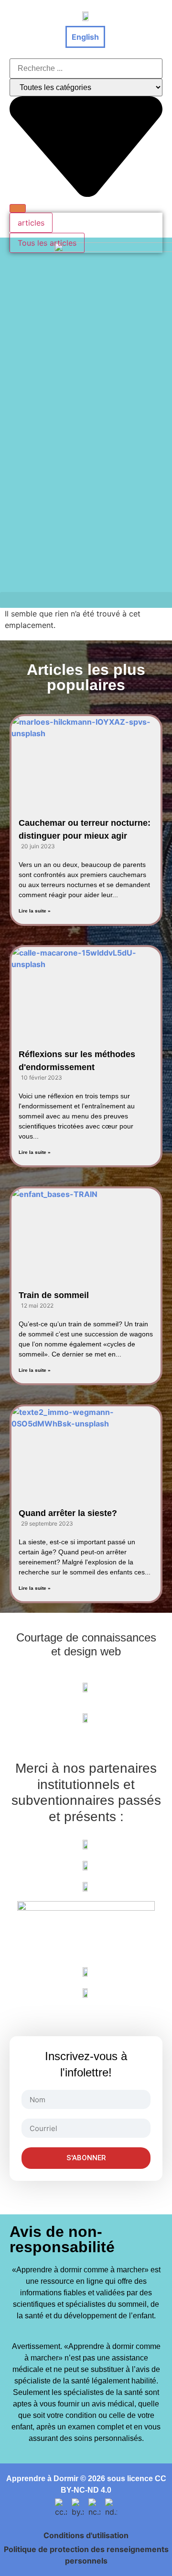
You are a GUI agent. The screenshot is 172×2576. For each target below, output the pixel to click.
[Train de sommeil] (86, 1230)
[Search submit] (18, 208)
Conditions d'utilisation (86, 2535)
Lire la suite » (35, 911)
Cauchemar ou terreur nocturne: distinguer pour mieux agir (85, 829)
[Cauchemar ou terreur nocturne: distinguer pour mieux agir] (86, 758)
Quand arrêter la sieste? (68, 1513)
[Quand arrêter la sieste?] (86, 1448)
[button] (86, 600)
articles (31, 223)
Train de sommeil (54, 1295)
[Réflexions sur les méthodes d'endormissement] (86, 989)
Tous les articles (47, 243)
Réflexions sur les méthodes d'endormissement (77, 1061)
